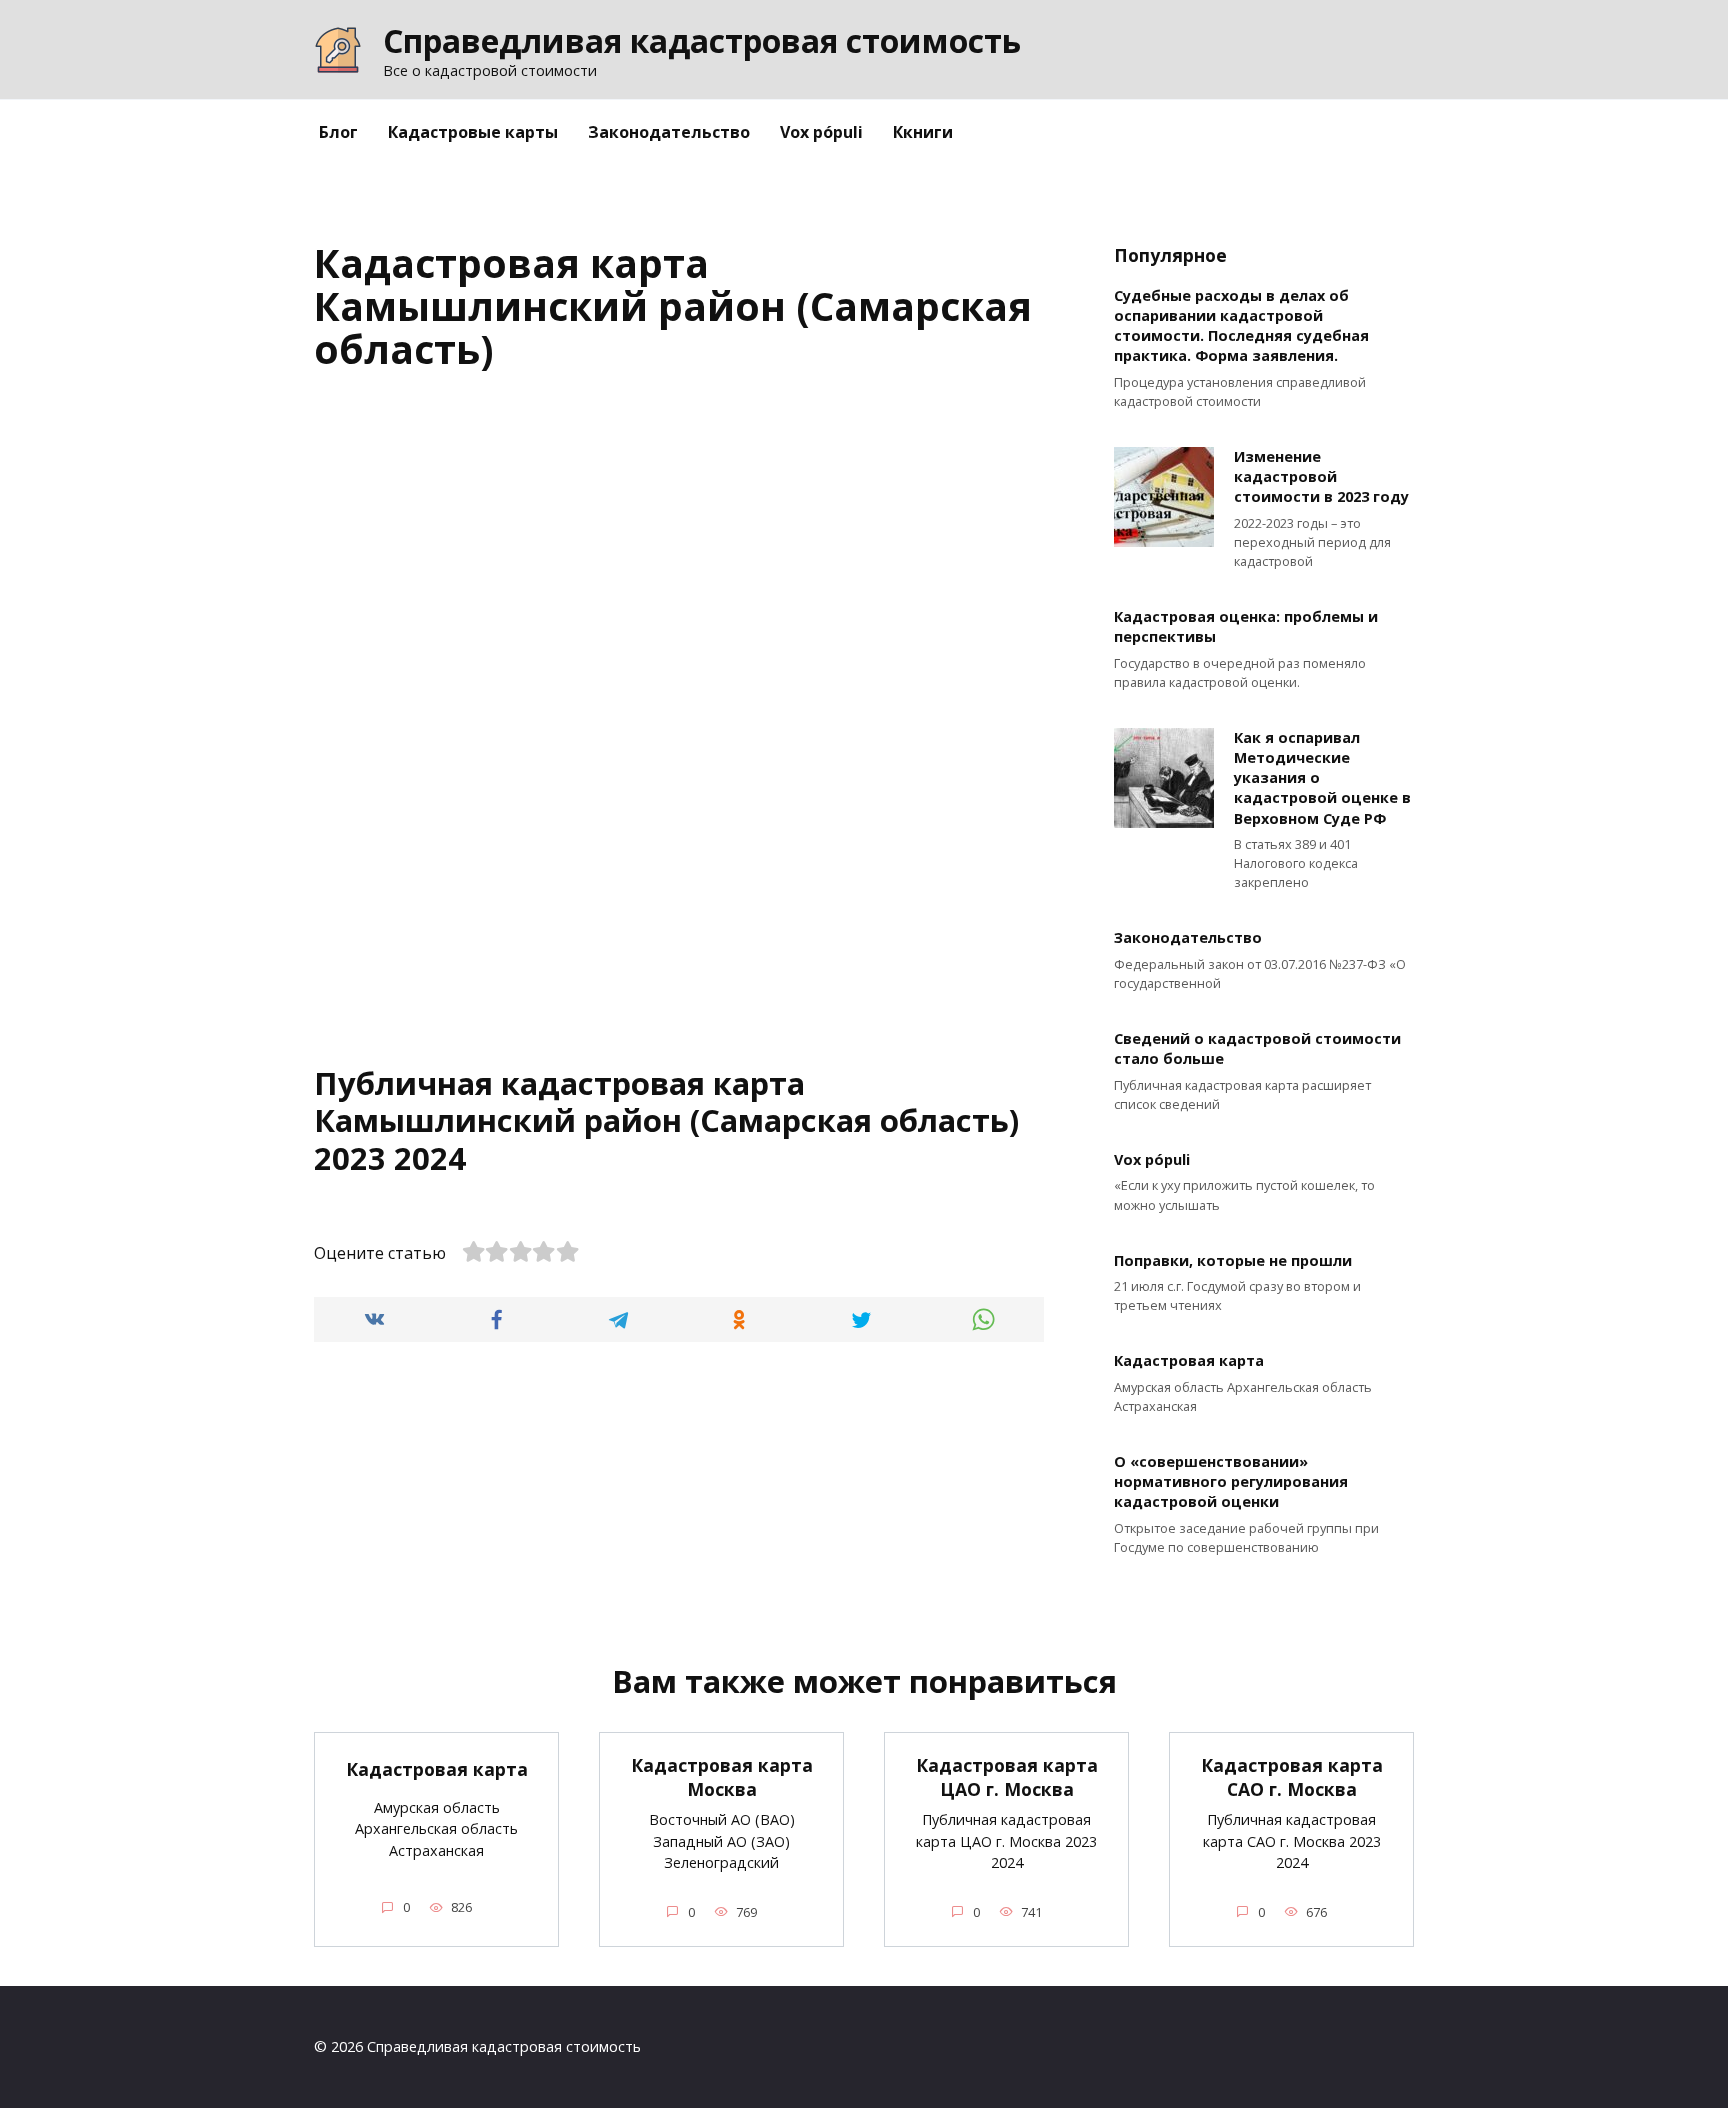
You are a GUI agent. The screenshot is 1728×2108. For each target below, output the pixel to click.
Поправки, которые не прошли (1233, 1260)
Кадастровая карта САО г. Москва (1292, 1777)
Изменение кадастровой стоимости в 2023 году (1321, 476)
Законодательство (669, 132)
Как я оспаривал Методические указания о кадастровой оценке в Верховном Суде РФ (1322, 778)
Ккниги (923, 132)
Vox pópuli (821, 132)
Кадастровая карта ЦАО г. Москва (1007, 1777)
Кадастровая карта (1189, 1361)
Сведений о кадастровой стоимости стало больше (1257, 1049)
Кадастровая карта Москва (722, 1777)
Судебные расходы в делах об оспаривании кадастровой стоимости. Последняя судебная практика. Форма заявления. (1241, 325)
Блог (338, 132)
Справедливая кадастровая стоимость (702, 40)
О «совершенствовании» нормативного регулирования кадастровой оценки (1231, 1481)
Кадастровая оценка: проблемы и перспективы (1246, 627)
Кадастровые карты (473, 132)
